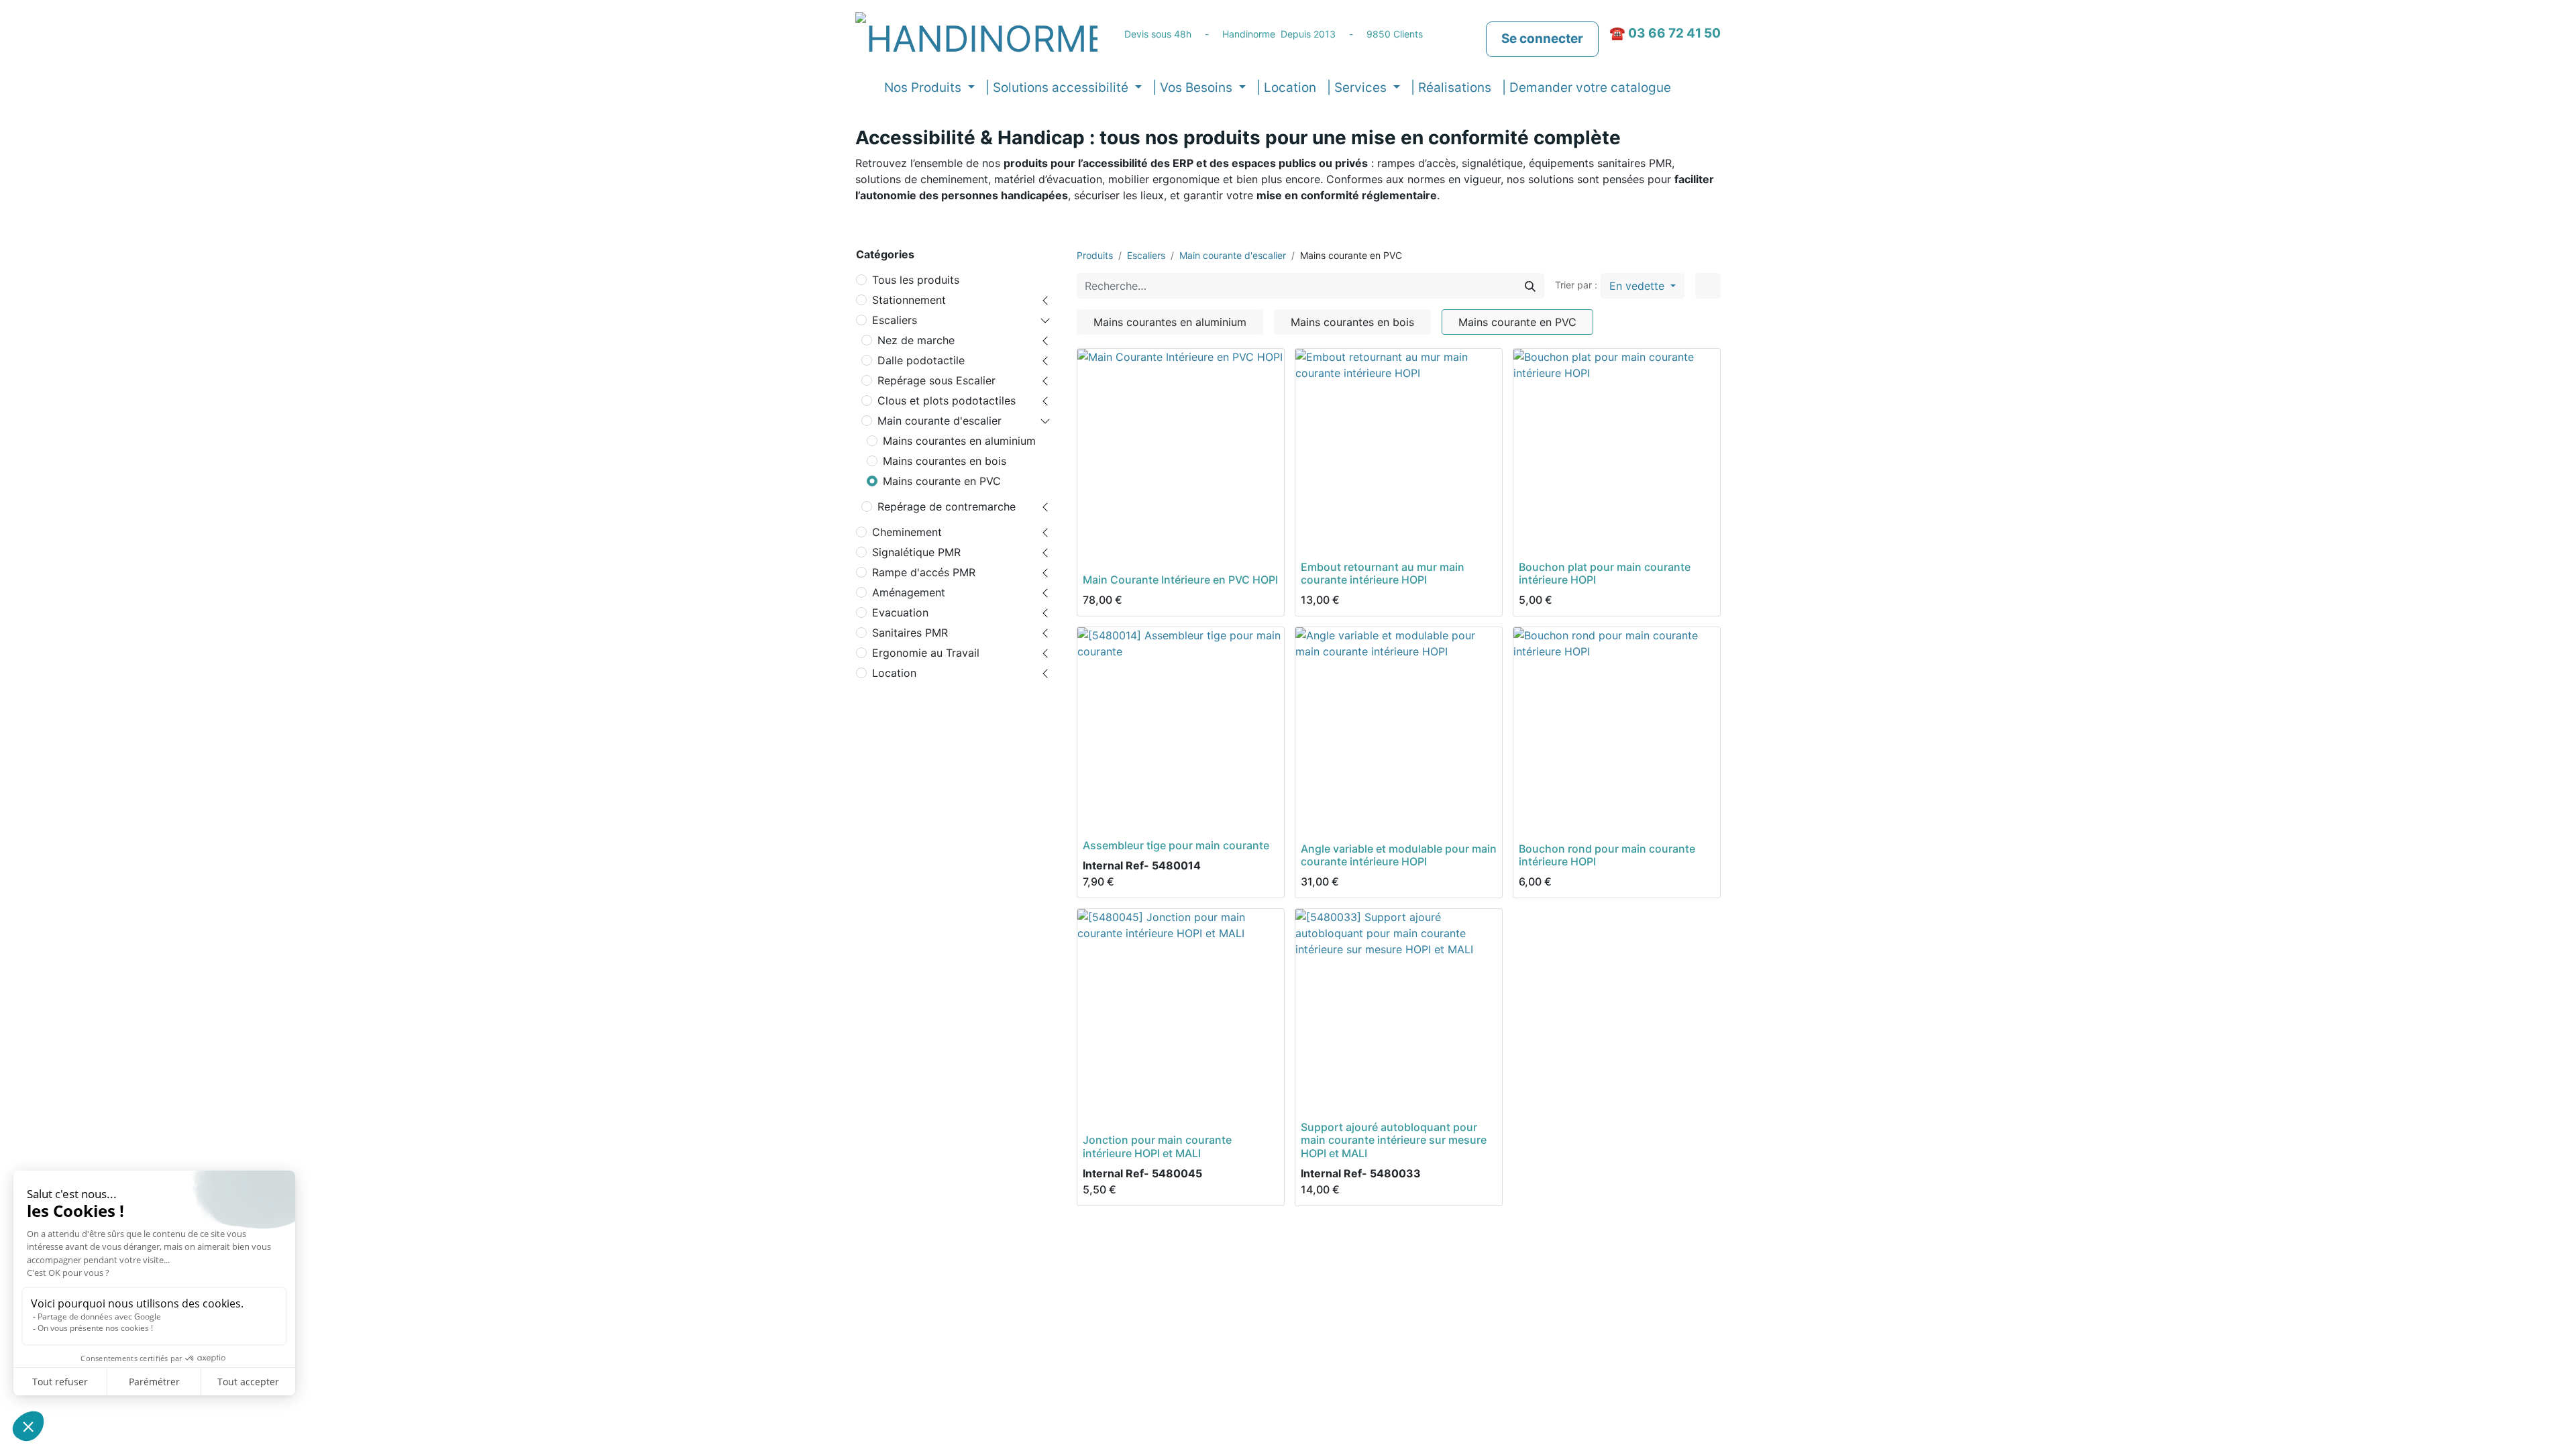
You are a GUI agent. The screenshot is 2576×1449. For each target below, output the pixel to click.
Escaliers (895, 320)
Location (894, 673)
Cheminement (907, 532)
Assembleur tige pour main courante (1176, 845)
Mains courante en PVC (942, 481)
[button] (1687, 88)
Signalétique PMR (916, 552)
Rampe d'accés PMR (924, 572)
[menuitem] (1286, 88)
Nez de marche (916, 340)
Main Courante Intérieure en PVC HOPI (1180, 580)
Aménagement (909, 592)
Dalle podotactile (921, 360)
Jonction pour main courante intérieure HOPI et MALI (1157, 1146)
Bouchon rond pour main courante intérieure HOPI (1607, 855)
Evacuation (900, 612)
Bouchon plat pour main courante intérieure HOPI (1605, 573)
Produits (1095, 255)
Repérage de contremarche (947, 506)
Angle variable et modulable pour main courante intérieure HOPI (1399, 855)
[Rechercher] (1530, 286)
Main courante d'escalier (940, 421)
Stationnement (909, 300)
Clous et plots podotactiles (947, 400)
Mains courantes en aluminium (959, 441)
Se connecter (1542, 39)
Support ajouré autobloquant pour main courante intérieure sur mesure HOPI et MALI (1394, 1140)
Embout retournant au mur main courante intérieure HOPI (1383, 573)
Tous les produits (916, 280)
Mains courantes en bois (945, 461)
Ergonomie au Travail (926, 653)
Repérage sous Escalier (936, 380)
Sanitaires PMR (910, 633)
